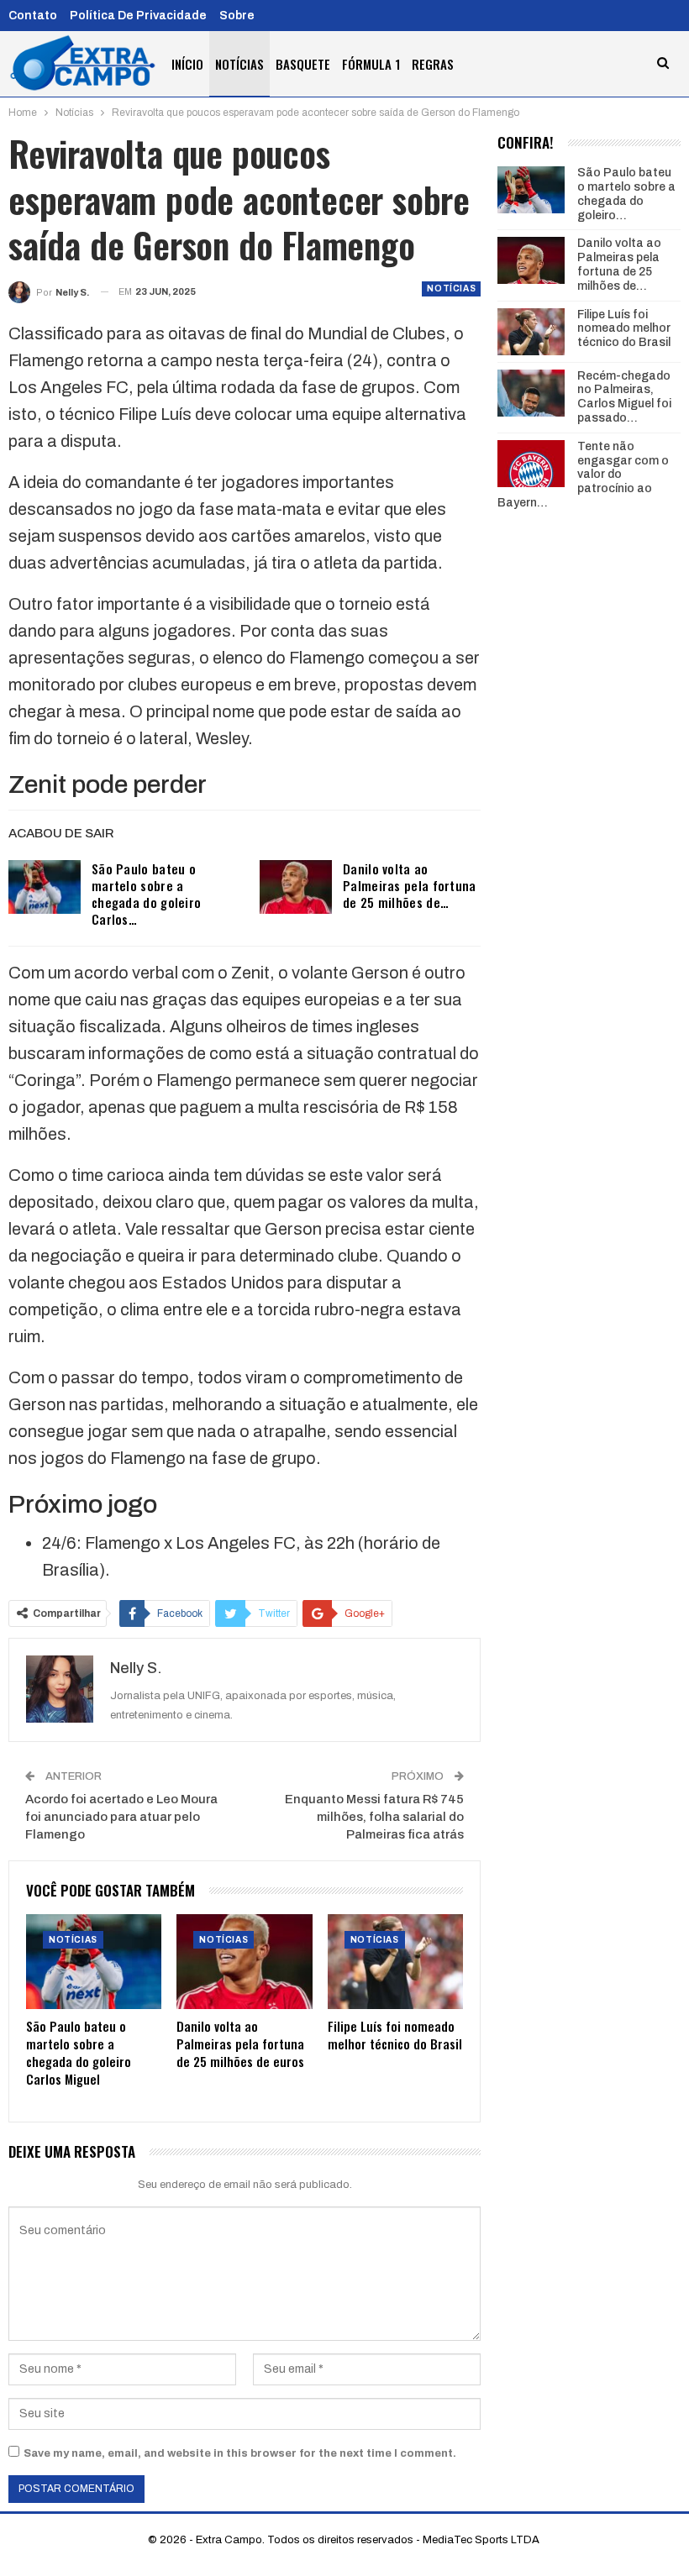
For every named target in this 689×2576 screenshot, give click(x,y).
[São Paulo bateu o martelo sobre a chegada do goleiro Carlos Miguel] (45, 887)
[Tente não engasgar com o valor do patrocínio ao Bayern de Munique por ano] (531, 464)
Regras (433, 64)
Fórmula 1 (371, 64)
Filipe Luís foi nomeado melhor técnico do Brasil (624, 329)
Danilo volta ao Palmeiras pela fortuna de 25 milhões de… (410, 885)
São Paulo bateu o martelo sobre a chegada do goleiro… (626, 194)
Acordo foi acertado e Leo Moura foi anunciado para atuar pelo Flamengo (121, 1817)
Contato (33, 16)
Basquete (303, 64)
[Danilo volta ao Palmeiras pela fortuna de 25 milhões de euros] (296, 887)
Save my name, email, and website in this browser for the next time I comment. (240, 2453)
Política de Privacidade (138, 16)
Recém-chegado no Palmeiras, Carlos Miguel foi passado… (624, 397)
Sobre (237, 16)
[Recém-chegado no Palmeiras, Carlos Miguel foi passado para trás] (531, 393)
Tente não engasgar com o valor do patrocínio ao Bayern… (583, 475)
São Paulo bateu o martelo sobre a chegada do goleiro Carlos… (146, 894)
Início (187, 64)
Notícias (239, 64)
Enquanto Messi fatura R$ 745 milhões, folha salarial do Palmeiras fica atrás (374, 1817)
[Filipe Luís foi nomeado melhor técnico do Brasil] (395, 1962)
